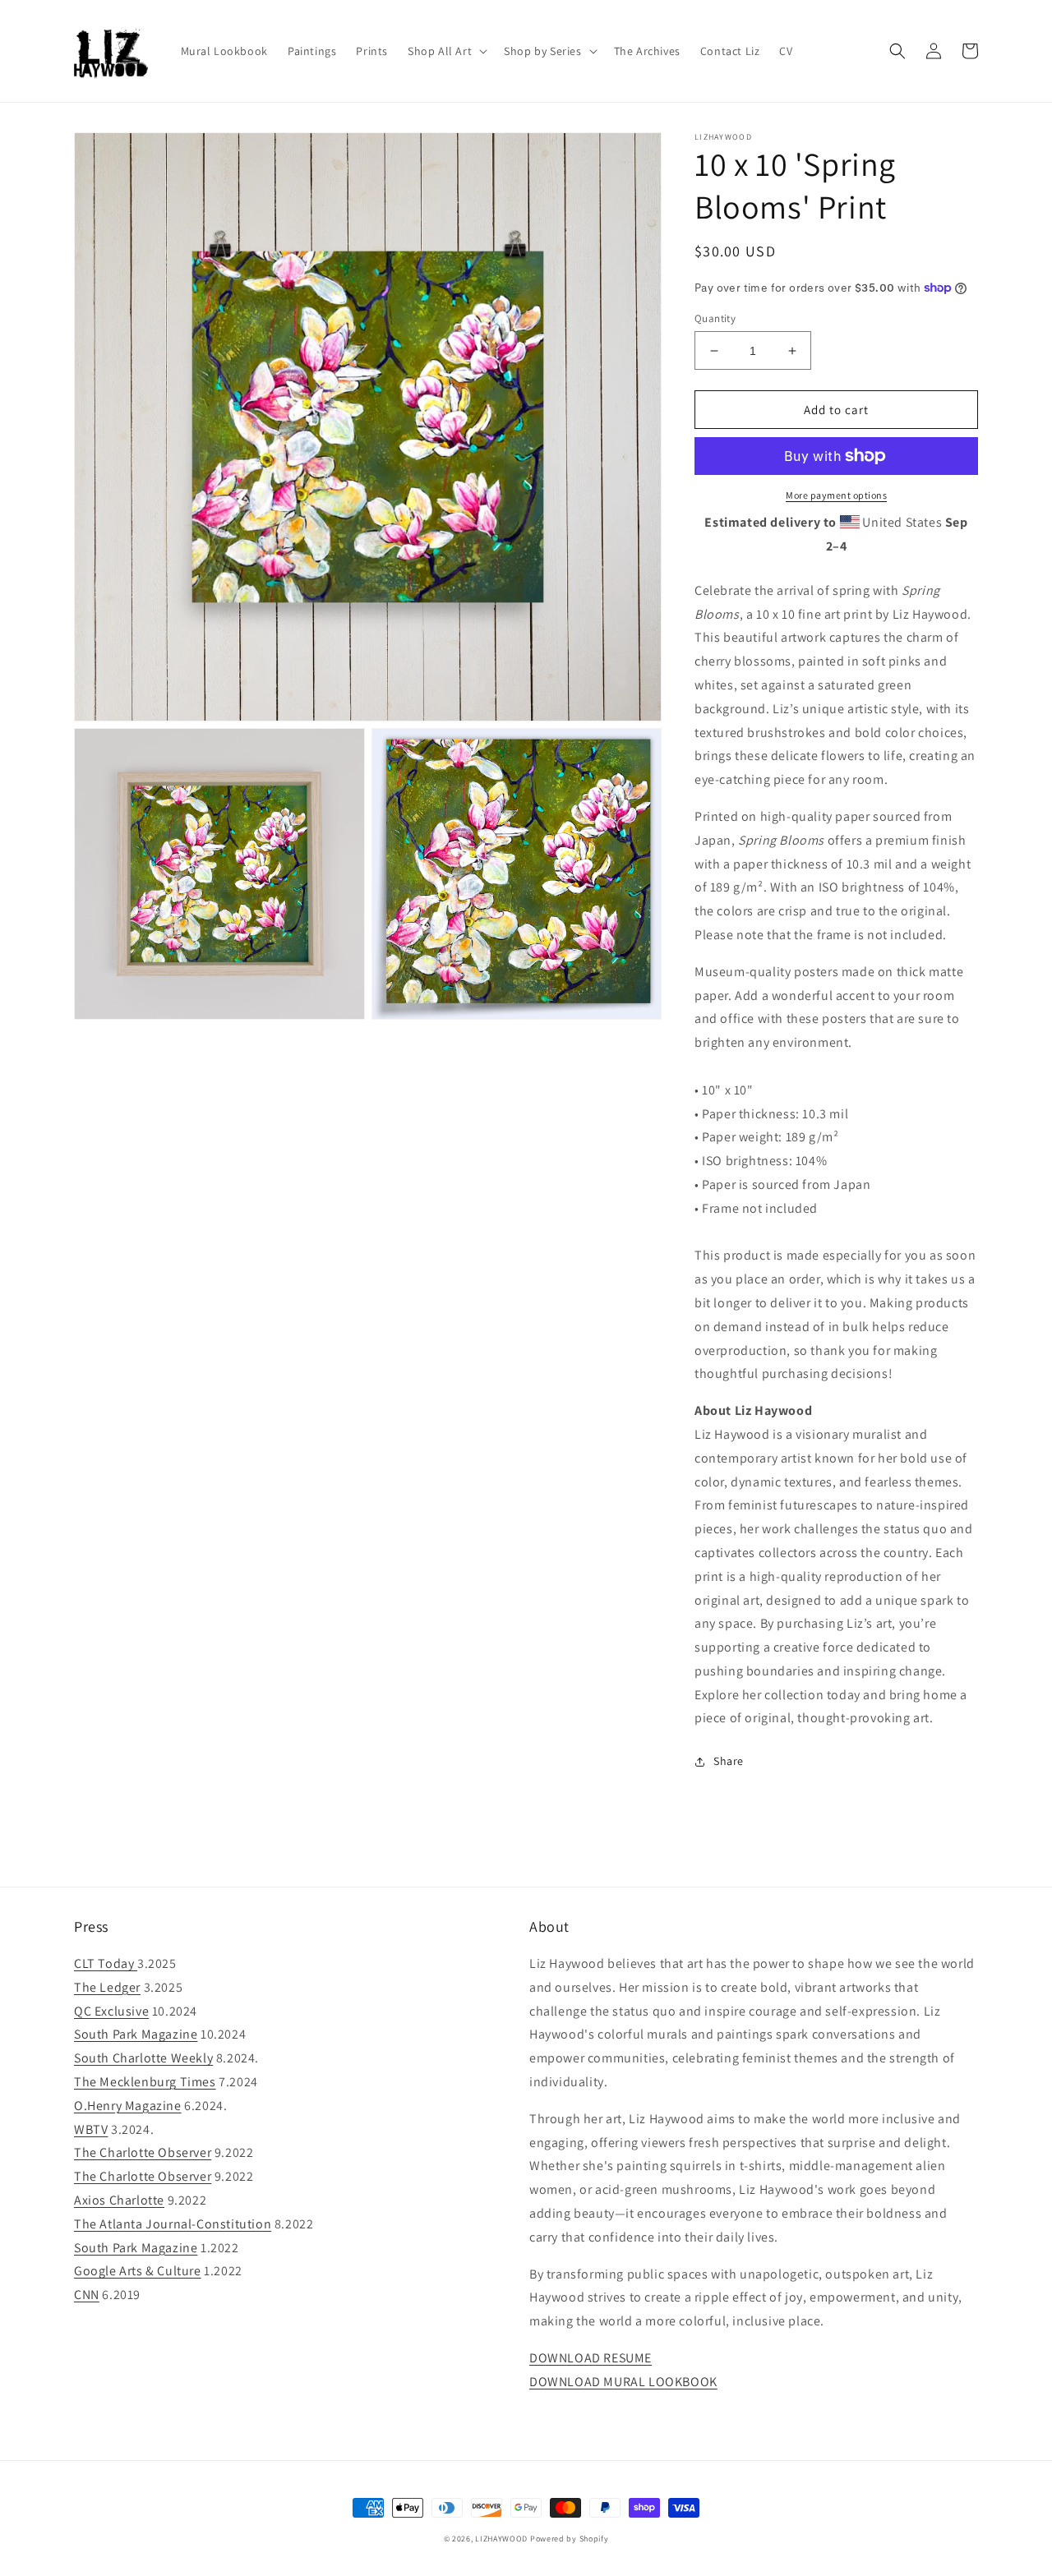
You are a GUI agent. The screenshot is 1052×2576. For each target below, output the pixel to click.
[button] (446, 51)
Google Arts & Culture (138, 2271)
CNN (87, 2295)
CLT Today (106, 1963)
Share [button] (729, 1761)
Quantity (715, 318)
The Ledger (107, 1987)
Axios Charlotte (119, 2200)
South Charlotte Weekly (143, 2058)
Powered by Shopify (570, 2539)
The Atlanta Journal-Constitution (173, 2224)
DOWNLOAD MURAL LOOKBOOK (623, 2382)
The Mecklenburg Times (145, 2082)
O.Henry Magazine (128, 2106)
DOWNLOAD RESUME (591, 2358)
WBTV (91, 2129)
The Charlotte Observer (143, 2152)
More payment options (836, 495)
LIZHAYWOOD (501, 2539)
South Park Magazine (136, 2034)
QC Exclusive (111, 2011)
